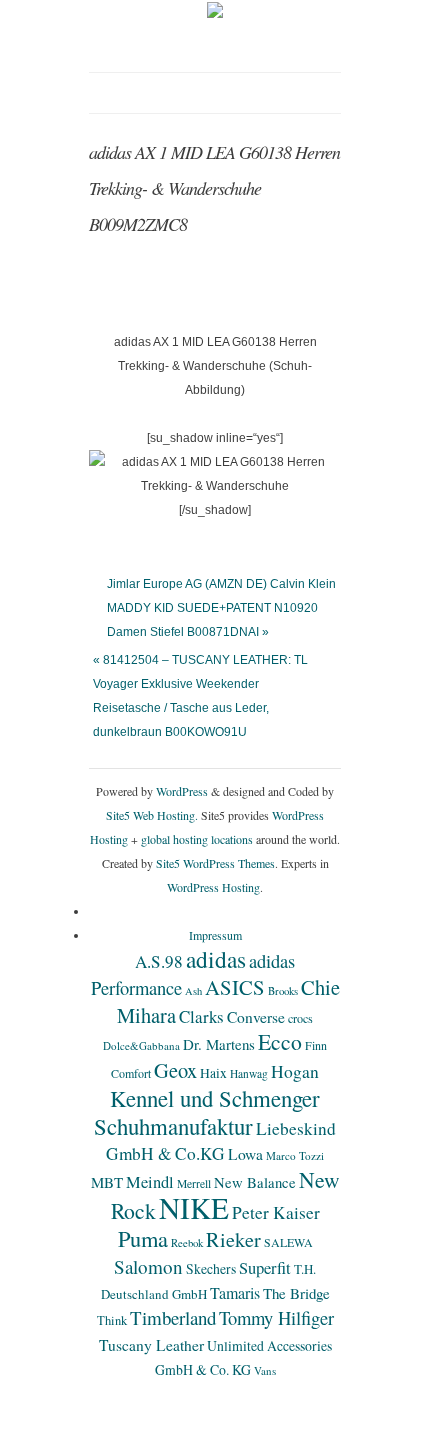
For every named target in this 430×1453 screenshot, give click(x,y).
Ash (193, 991)
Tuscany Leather (151, 1345)
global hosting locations (197, 839)
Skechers (211, 1268)
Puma (143, 1238)
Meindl (150, 1182)
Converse (256, 1017)
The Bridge (296, 1293)
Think (112, 1320)
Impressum (215, 935)
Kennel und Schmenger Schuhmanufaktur (207, 1112)
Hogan (295, 1071)
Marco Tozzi (295, 1155)
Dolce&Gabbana (141, 1045)
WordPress (182, 791)
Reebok (187, 1243)
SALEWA (288, 1242)
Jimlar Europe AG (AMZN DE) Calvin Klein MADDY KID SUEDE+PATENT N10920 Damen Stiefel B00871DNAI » (221, 608)
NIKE (194, 1207)
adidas (216, 959)
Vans (265, 1370)
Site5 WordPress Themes (215, 863)
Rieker (233, 1239)
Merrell (194, 1183)
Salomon (148, 1266)
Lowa (245, 1154)
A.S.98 (159, 961)
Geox (175, 1070)
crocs (300, 1018)
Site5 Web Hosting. (152, 815)
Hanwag (249, 1073)
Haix (213, 1073)
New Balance (255, 1182)
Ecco (280, 1041)
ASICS (235, 987)
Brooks (283, 991)
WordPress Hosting (213, 887)
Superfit (265, 1268)
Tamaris (235, 1292)
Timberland (173, 1317)
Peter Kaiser (276, 1212)
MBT (107, 1182)
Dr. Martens (219, 1044)
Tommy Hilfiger (276, 1317)
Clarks (201, 1016)
